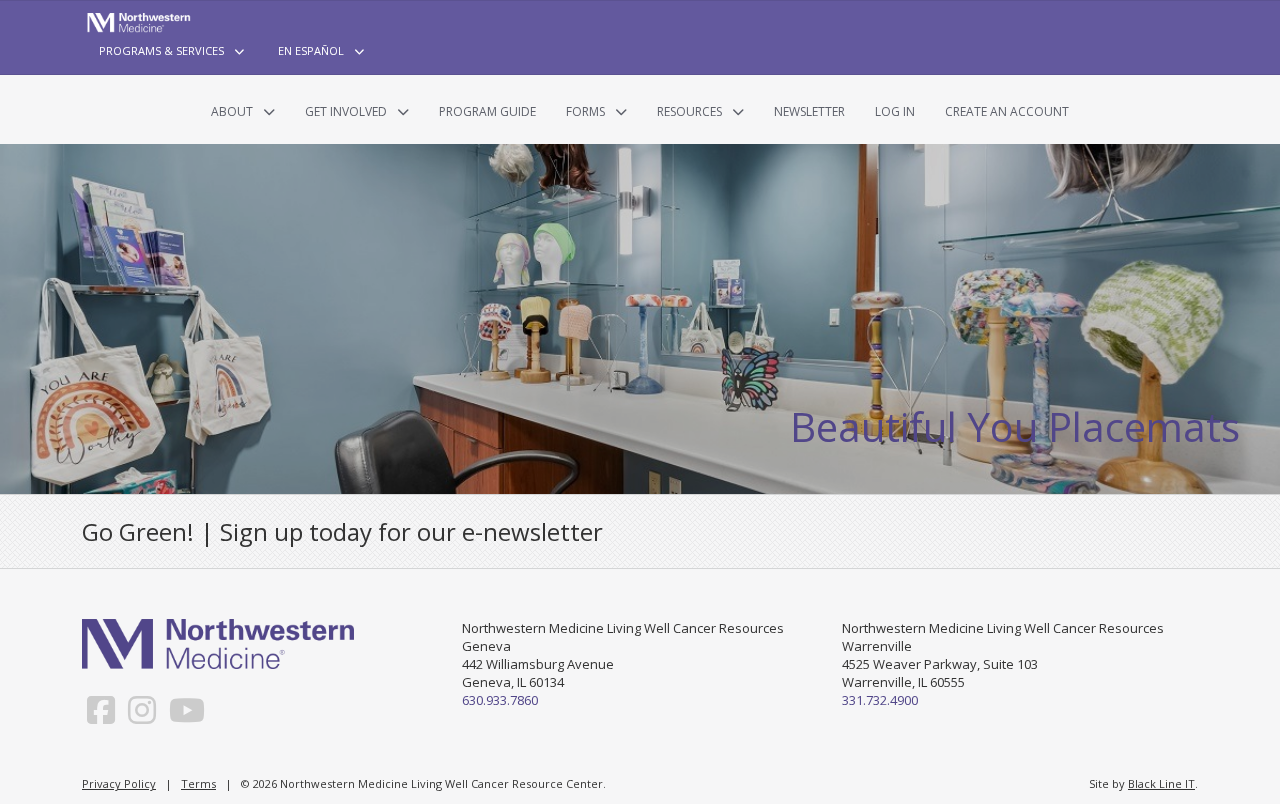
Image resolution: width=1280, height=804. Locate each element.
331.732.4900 (880, 700)
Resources (689, 111)
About (232, 111)
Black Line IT (1161, 783)
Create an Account (1007, 111)
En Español (311, 50)
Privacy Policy (119, 783)
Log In (895, 111)
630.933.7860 (500, 700)
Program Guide (487, 111)
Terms (198, 783)
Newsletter (809, 111)
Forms (585, 111)
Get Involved (346, 111)
